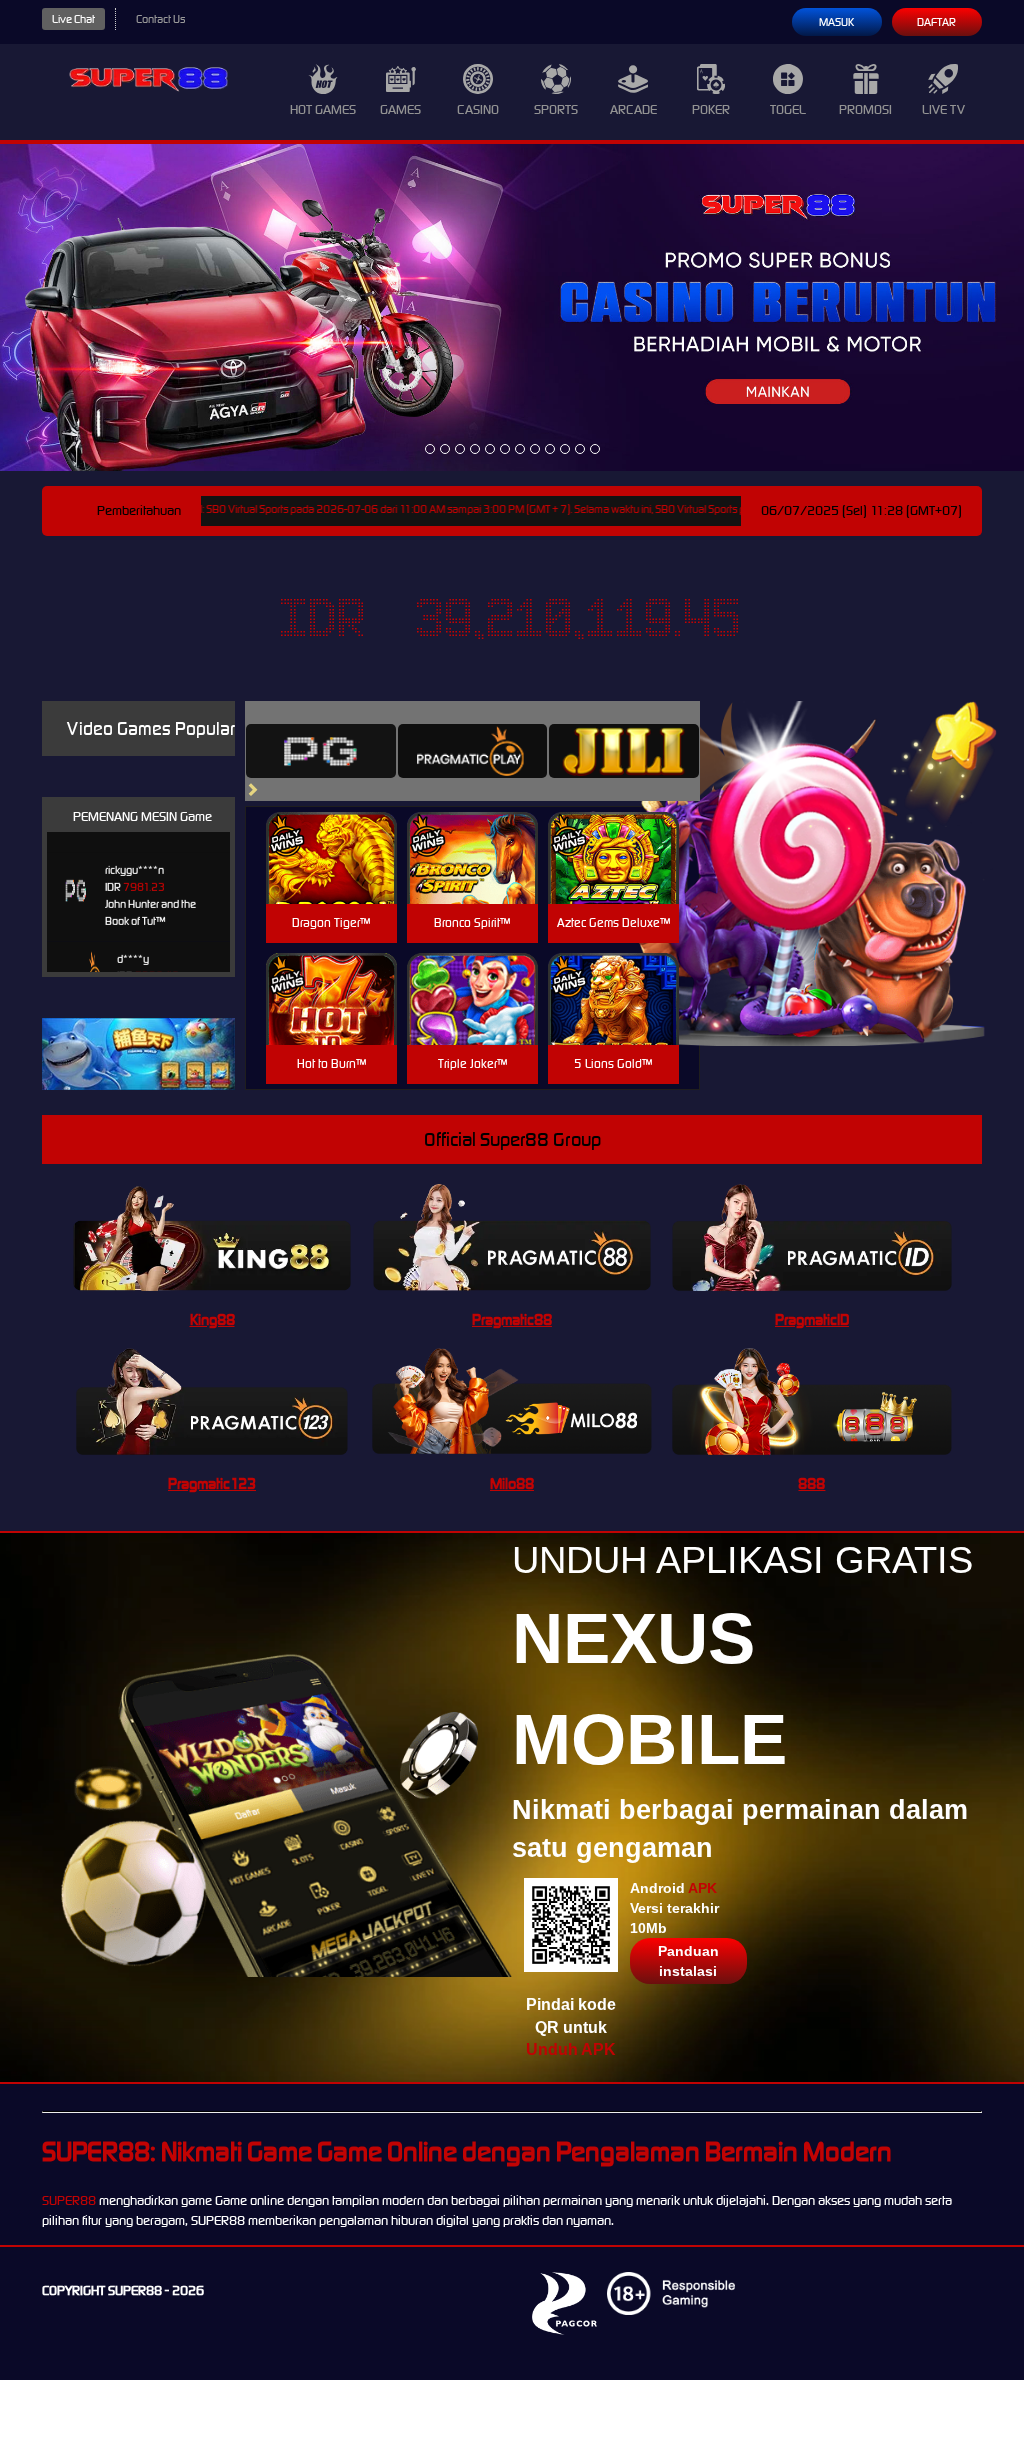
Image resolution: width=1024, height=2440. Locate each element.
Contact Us (160, 19)
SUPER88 (69, 2200)
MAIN (331, 879)
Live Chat (73, 19)
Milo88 (512, 1483)
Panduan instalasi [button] (688, 1961)
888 (811, 1483)
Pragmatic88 (512, 1319)
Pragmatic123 (212, 1483)
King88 (212, 1319)
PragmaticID (812, 1319)
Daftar (936, 22)
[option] (430, 449)
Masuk (836, 22)
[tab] (321, 751)
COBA (331, 834)
